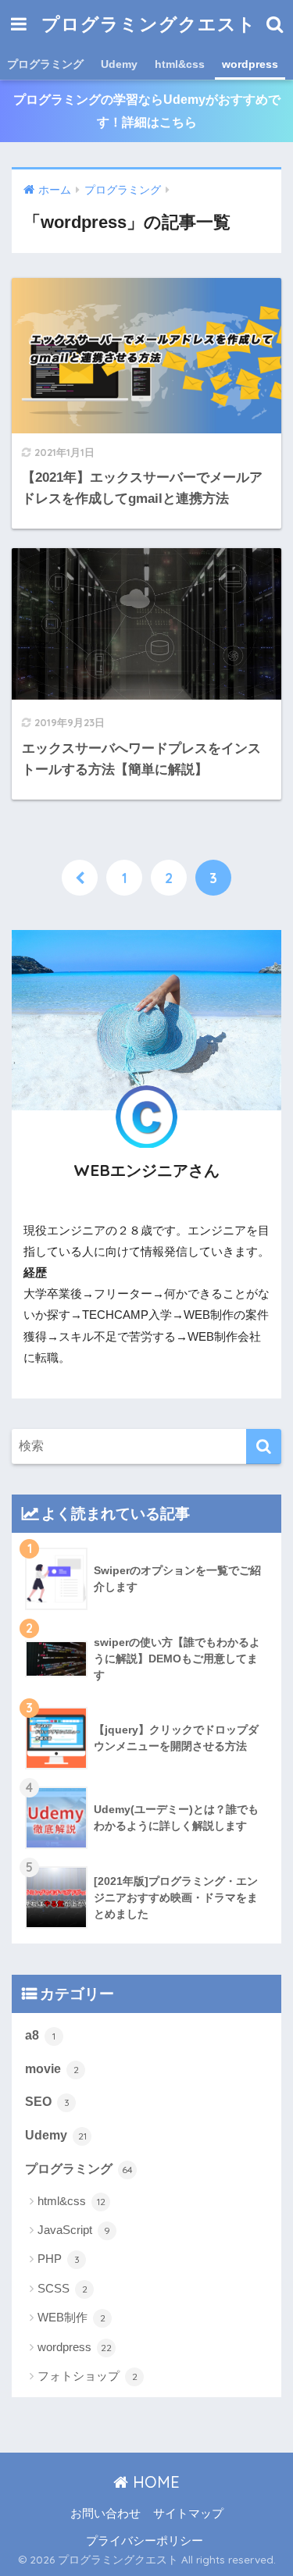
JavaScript (74, 2230)
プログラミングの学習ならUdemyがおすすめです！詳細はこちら (147, 111)
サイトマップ (188, 2514)
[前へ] (80, 878)
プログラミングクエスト (149, 24)
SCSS (63, 2288)
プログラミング (45, 64)
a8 (40, 2035)
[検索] (264, 1447)
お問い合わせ (105, 2514)
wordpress (250, 64)
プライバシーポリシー (145, 2541)
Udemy (119, 64)
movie (52, 2069)
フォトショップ (88, 2376)
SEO (47, 2102)
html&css (180, 64)
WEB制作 (71, 2317)
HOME (154, 2482)
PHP (59, 2259)
